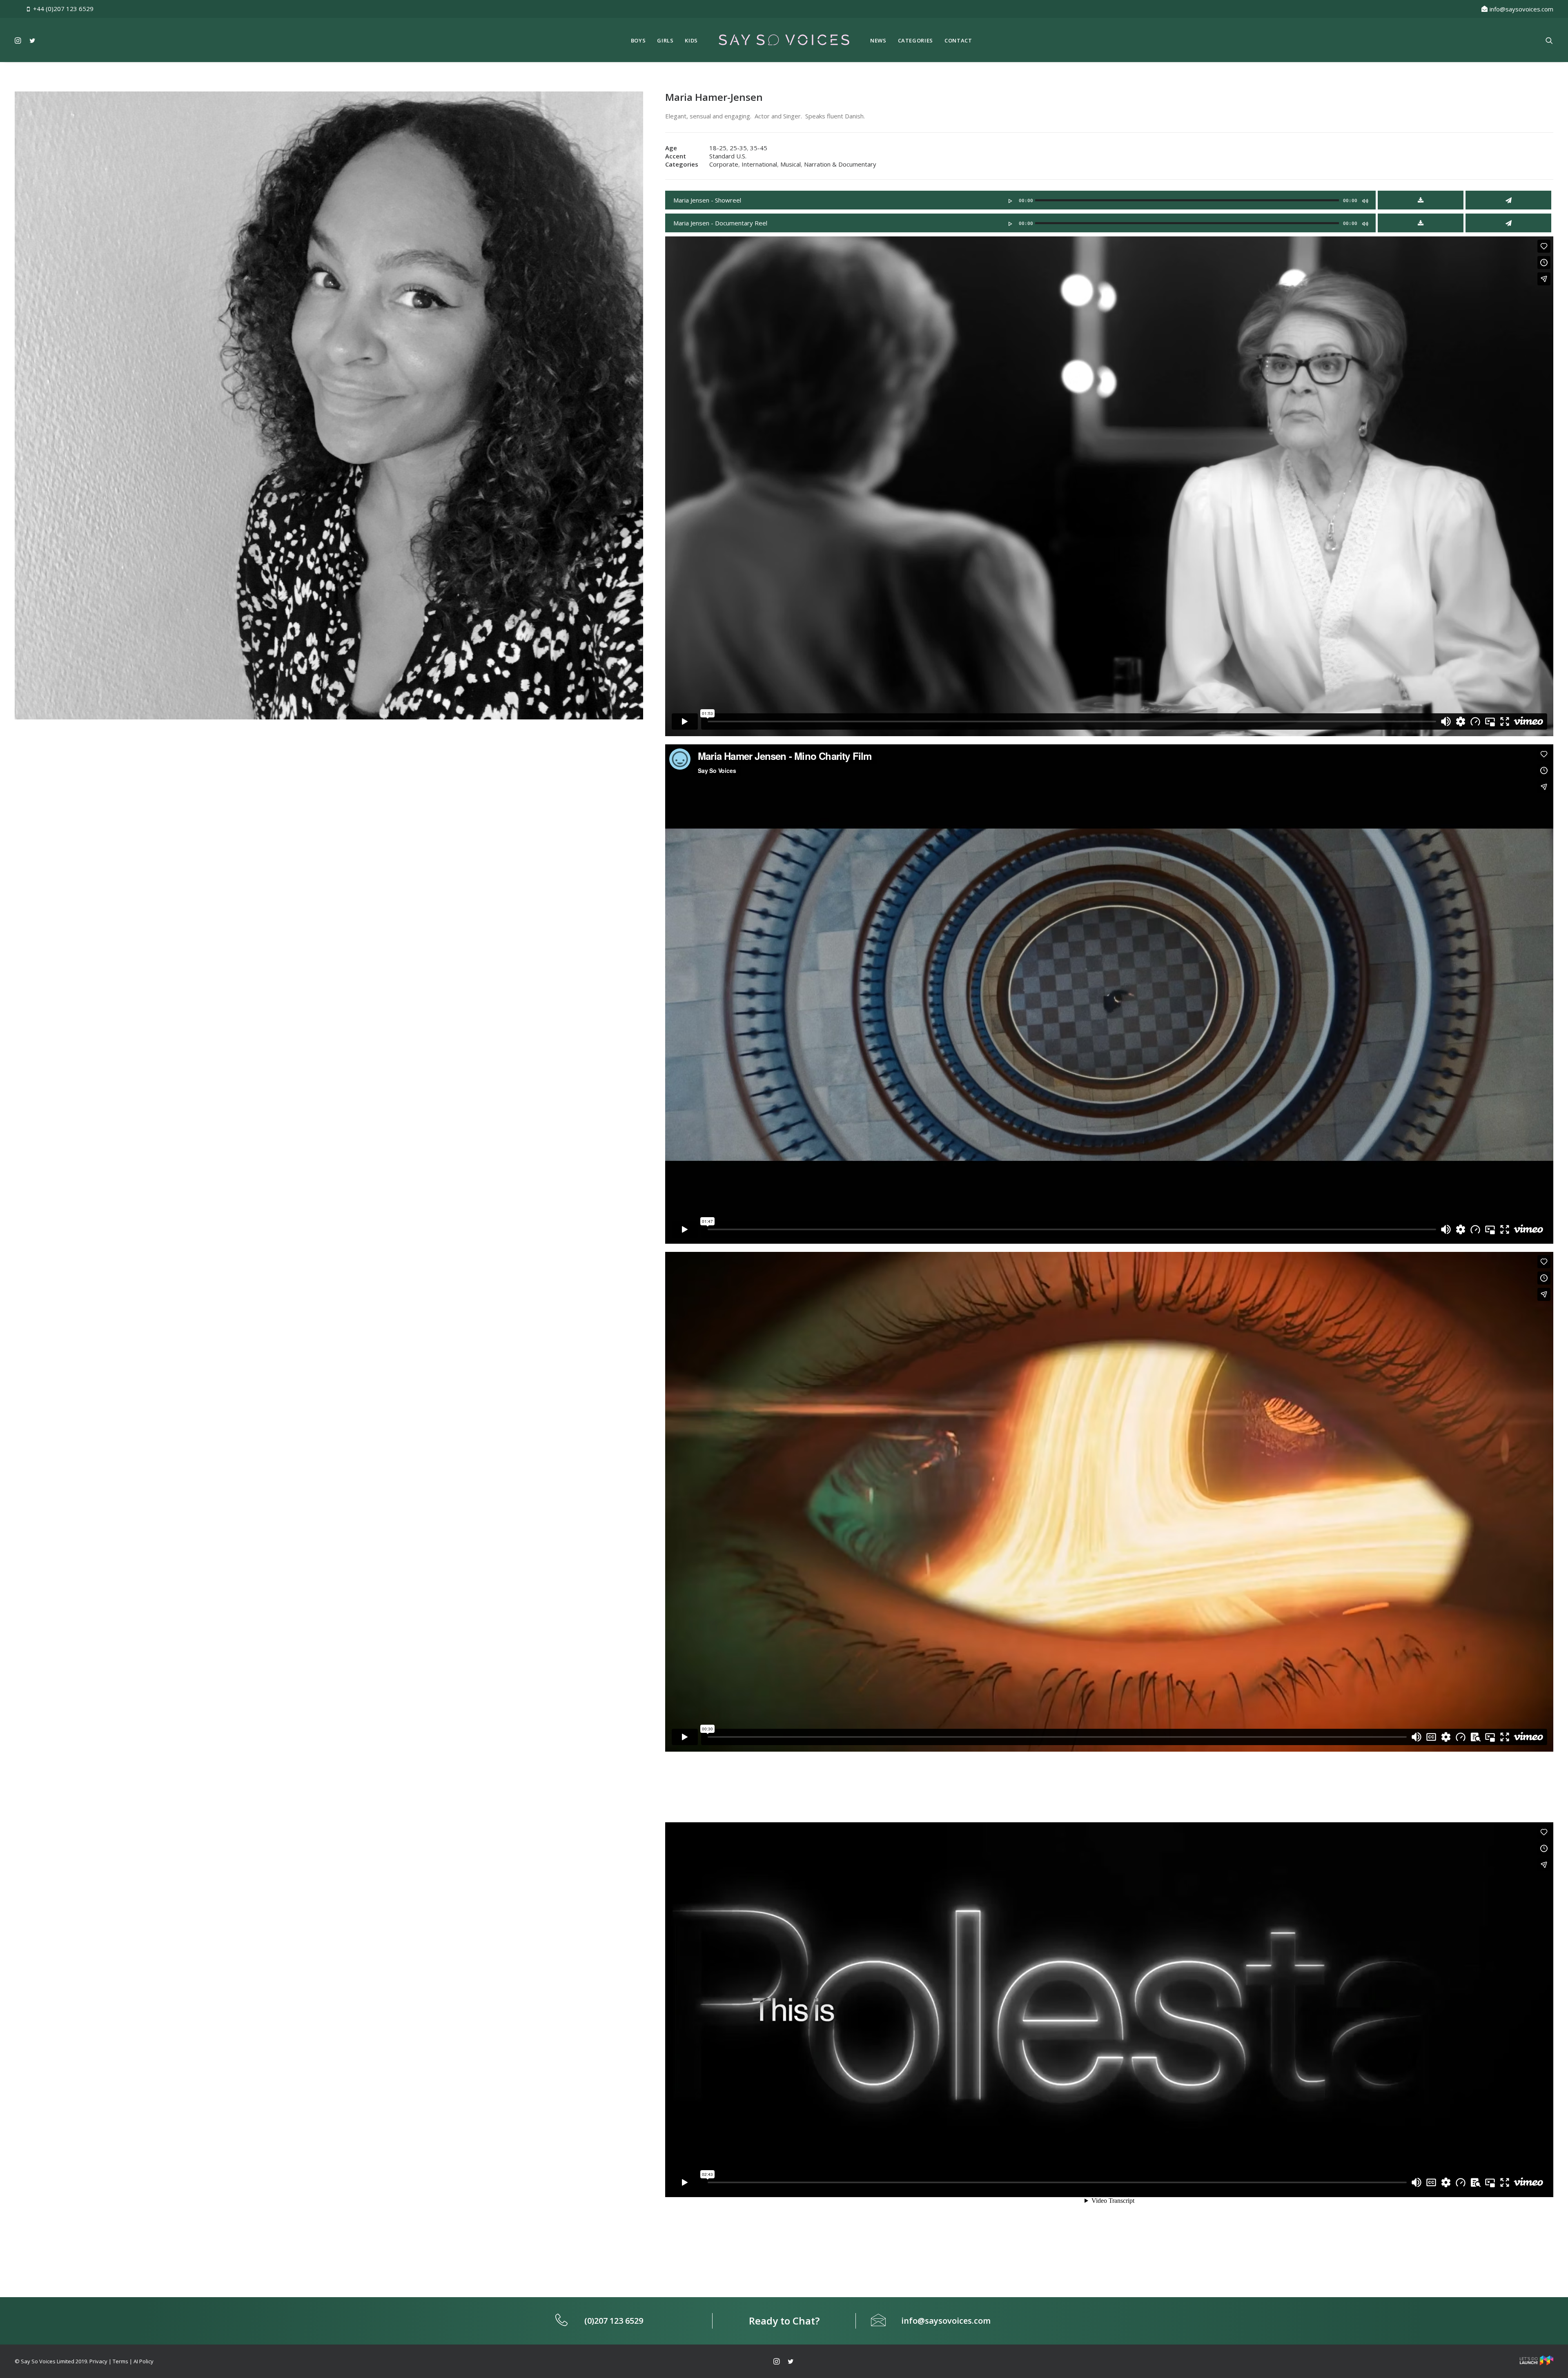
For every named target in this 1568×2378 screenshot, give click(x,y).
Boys (638, 40)
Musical (791, 164)
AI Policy (144, 2361)
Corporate (724, 164)
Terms (120, 2361)
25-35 (738, 148)
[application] (1020, 199)
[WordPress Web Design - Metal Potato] (1537, 2363)
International (759, 164)
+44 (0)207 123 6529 (63, 9)
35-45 (759, 148)
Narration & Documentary (840, 164)
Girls (665, 40)
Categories (916, 40)
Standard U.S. (728, 156)
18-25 (718, 148)
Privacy (98, 2361)
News (878, 40)
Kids (691, 40)
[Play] (1009, 201)
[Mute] (1365, 201)
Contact (958, 40)
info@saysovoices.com (1521, 9)
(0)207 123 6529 (614, 2321)
